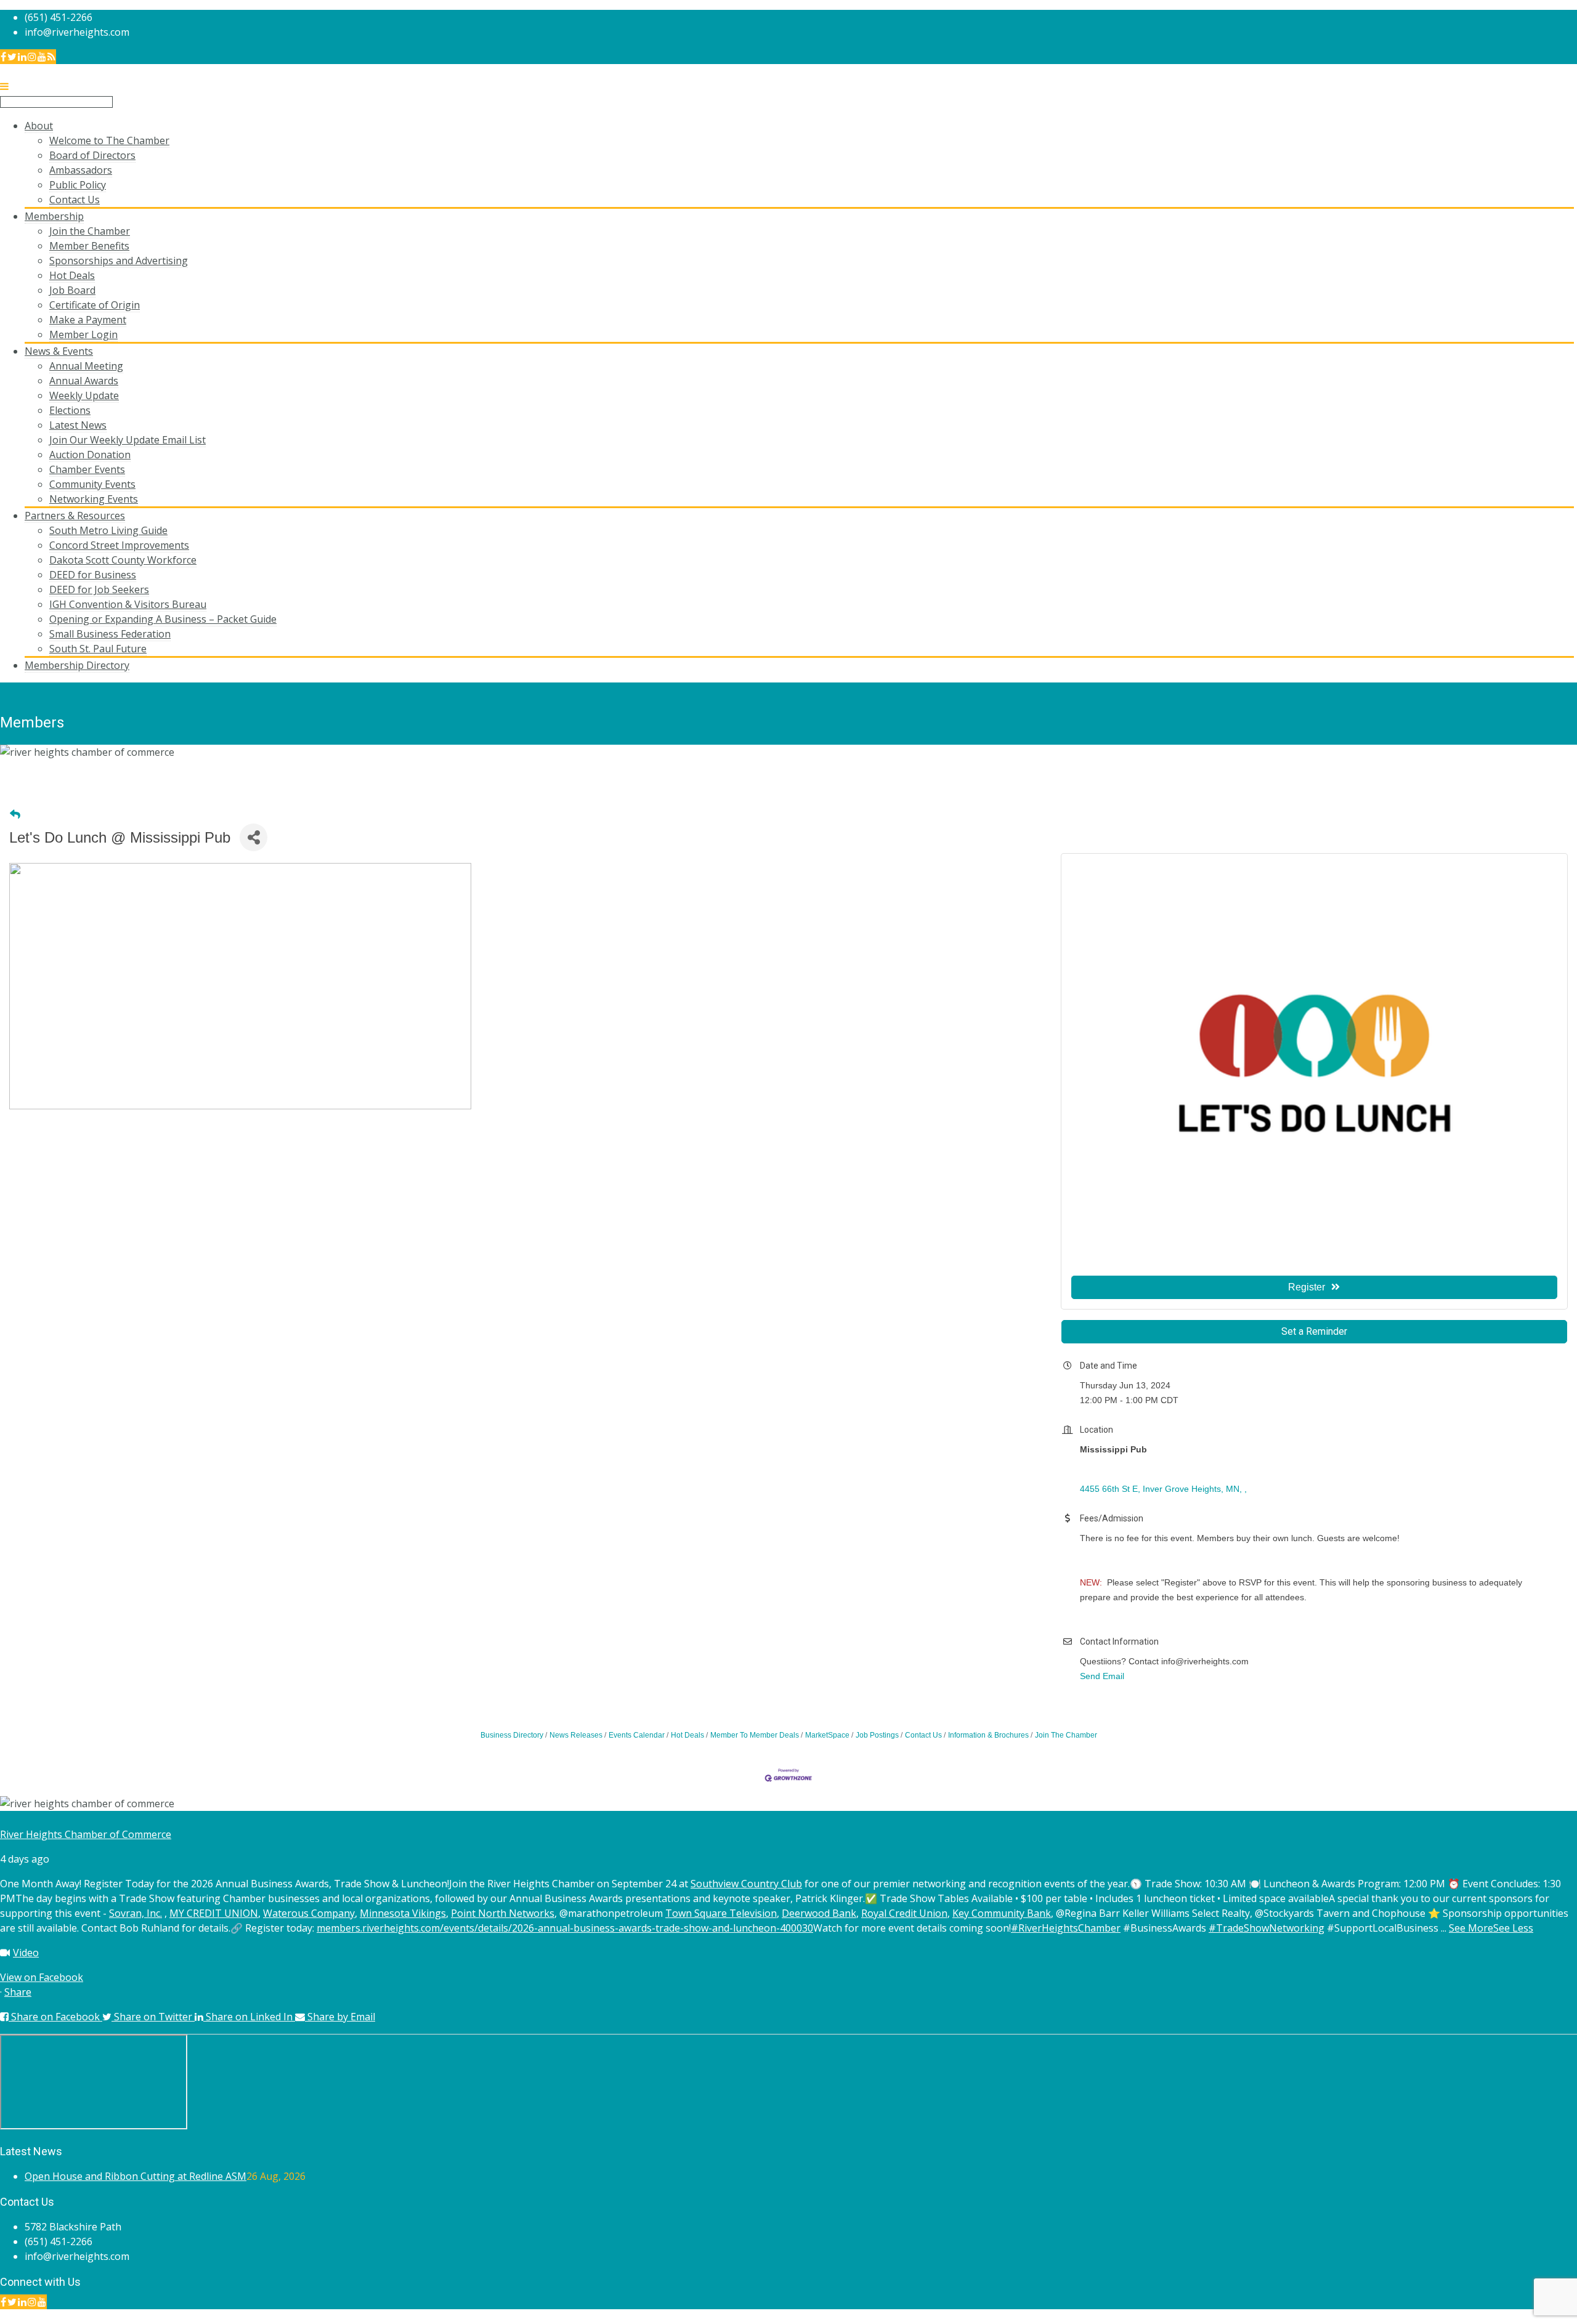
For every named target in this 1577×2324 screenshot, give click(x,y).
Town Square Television (721, 1913)
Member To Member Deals (755, 1735)
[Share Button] (253, 837)
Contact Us (923, 1735)
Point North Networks (503, 1913)
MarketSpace (827, 1735)
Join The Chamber (1066, 1735)
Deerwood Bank (819, 1913)
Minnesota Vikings (403, 1913)
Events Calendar (637, 1735)
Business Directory (512, 1735)
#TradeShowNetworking (1267, 1928)
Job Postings (877, 1735)
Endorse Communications (1518, 2317)
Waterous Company (309, 1913)
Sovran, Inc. (136, 1913)
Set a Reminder (1314, 1331)
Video (26, 1953)
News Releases (576, 1735)
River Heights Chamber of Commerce (86, 1834)
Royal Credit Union (904, 1913)
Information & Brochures (988, 1735)
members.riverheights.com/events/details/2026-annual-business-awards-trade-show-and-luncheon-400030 (565, 1928)
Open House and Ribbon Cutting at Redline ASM (136, 2176)
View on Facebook (42, 1977)
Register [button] (1307, 1287)
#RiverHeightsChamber (1066, 1928)
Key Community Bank (1002, 1913)
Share (18, 1992)
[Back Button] (15, 815)
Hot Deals (687, 1735)
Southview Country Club (746, 1884)
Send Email (1102, 1676)
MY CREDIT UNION (214, 1913)
